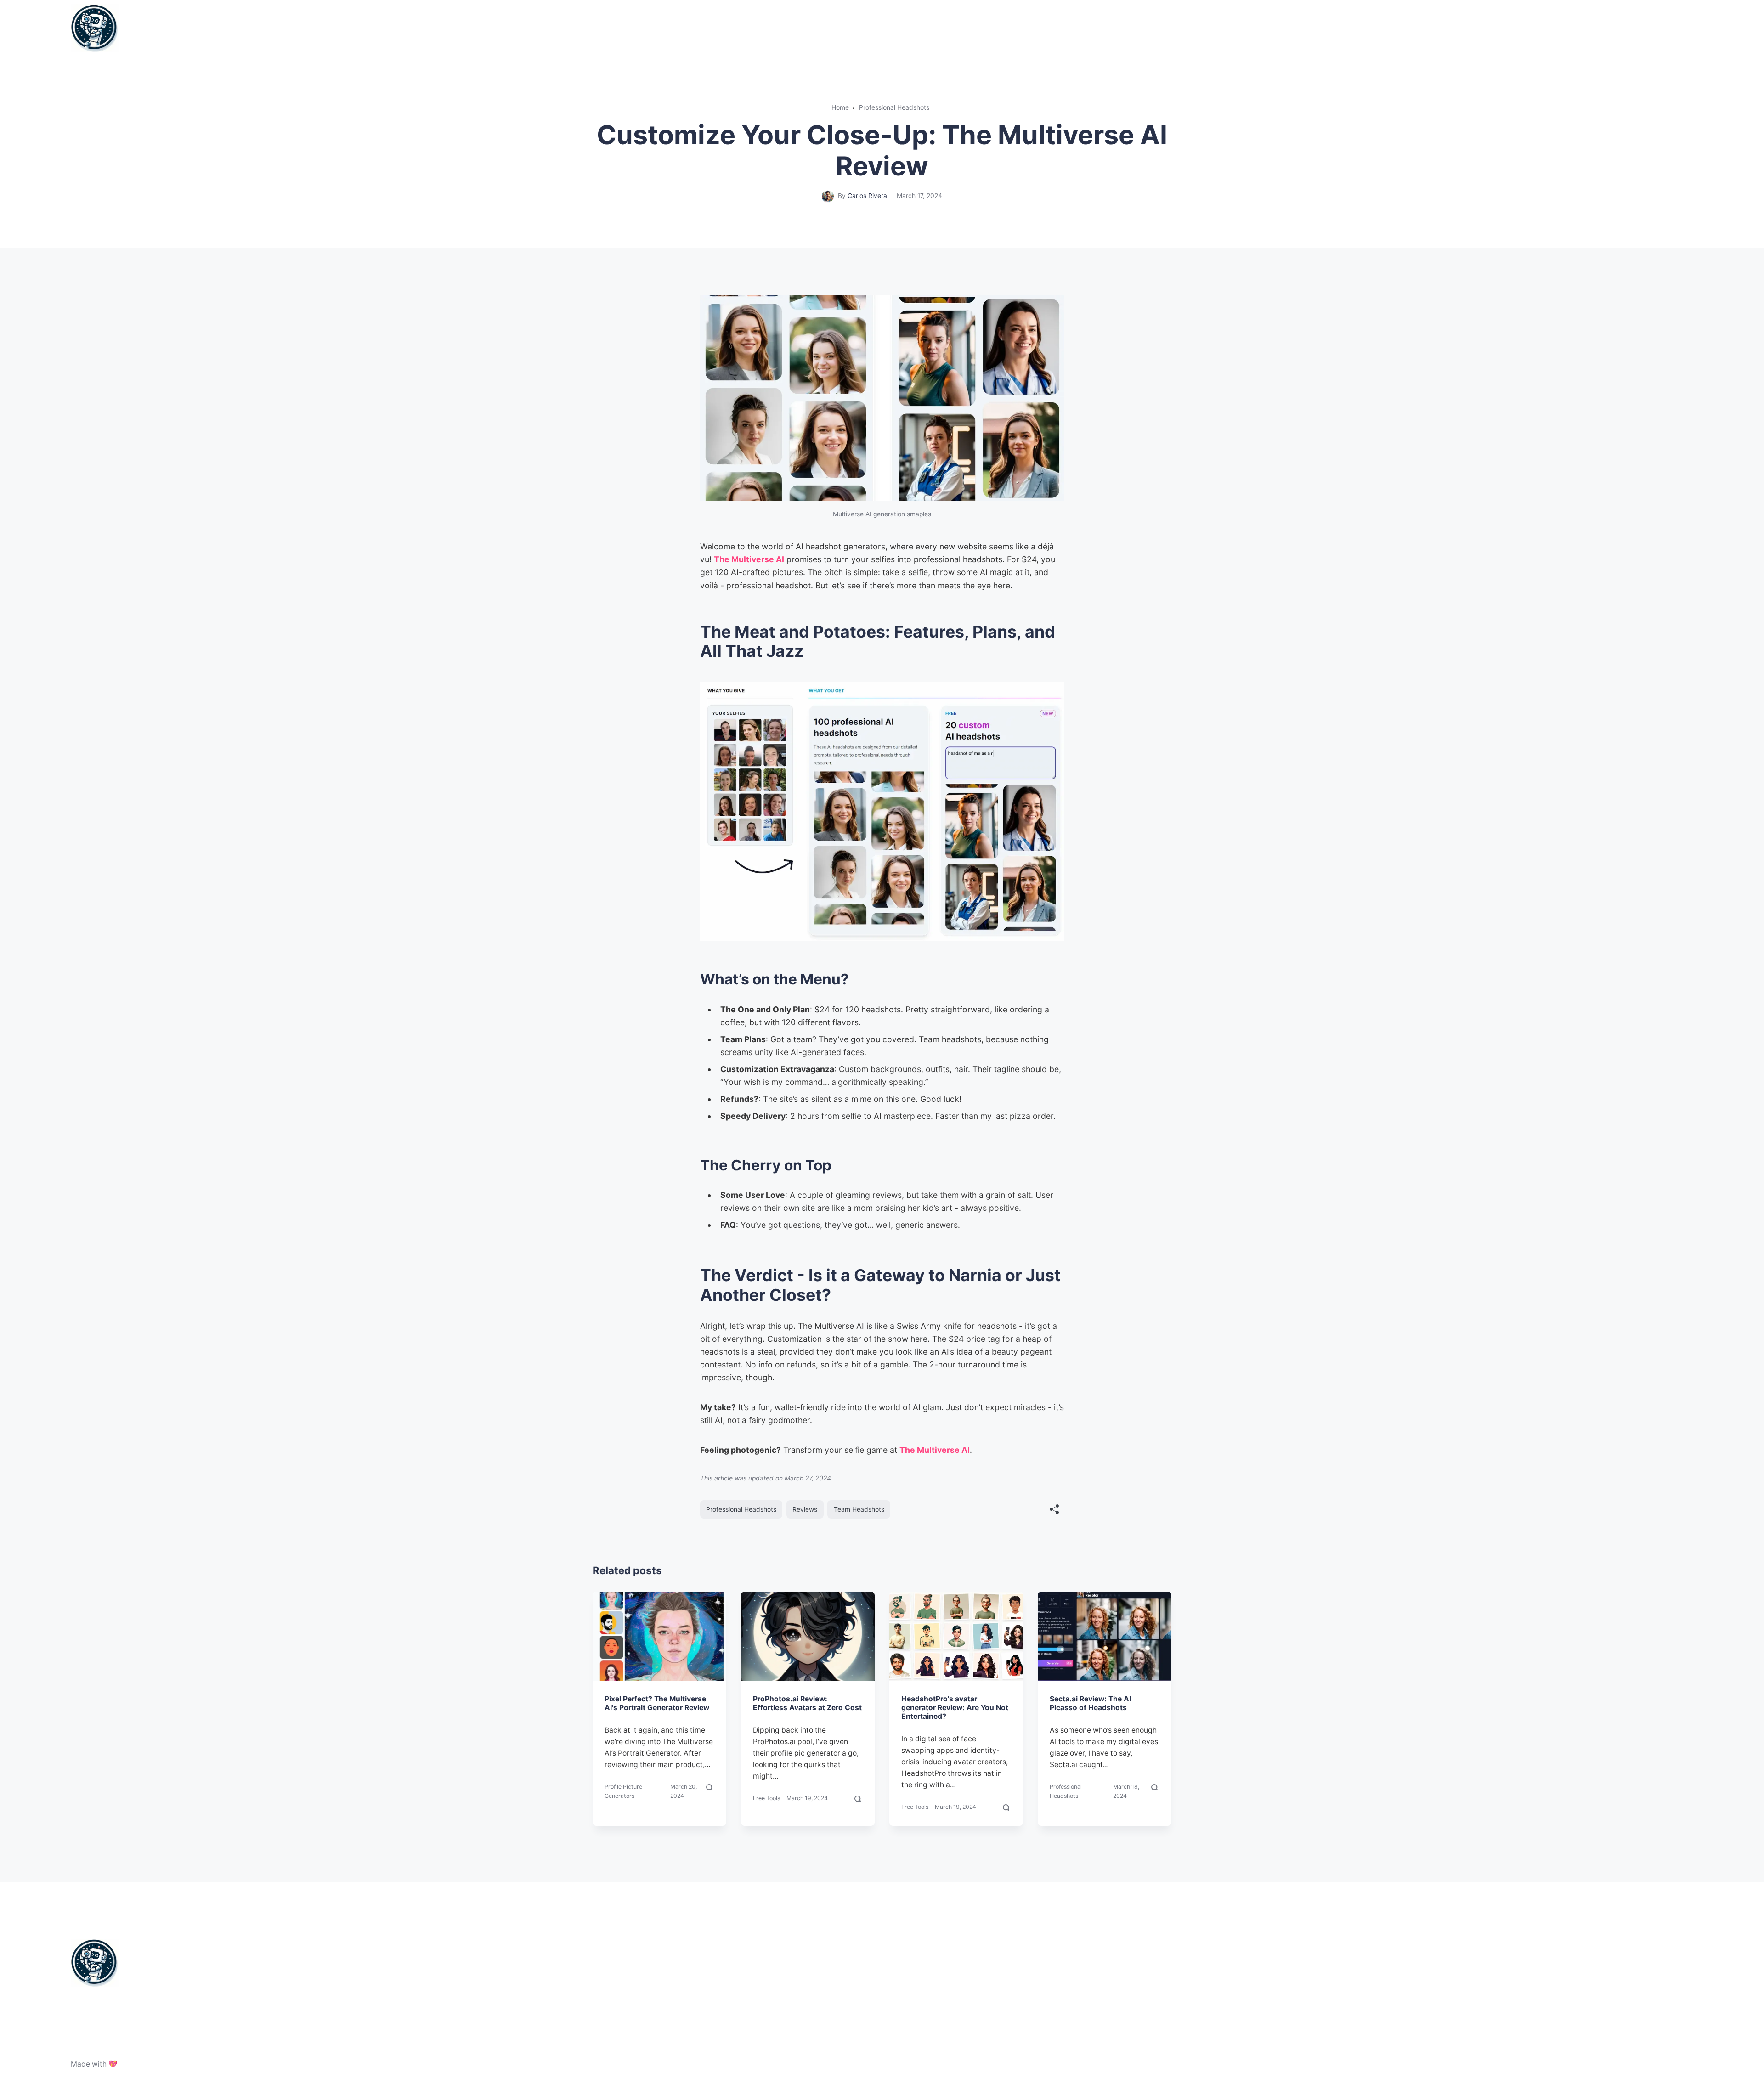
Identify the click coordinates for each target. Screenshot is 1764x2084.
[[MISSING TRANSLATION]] (1054, 1510)
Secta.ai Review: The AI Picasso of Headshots (1090, 1703)
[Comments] (710, 1791)
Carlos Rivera (867, 196)
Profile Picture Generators (623, 1791)
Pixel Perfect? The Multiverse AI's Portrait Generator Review (657, 1703)
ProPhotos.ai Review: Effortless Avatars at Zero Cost (807, 1703)
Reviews (805, 1509)
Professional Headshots (741, 1509)
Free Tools (766, 1798)
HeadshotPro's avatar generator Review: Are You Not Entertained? (955, 1708)
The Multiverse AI (749, 559)
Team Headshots (859, 1509)
